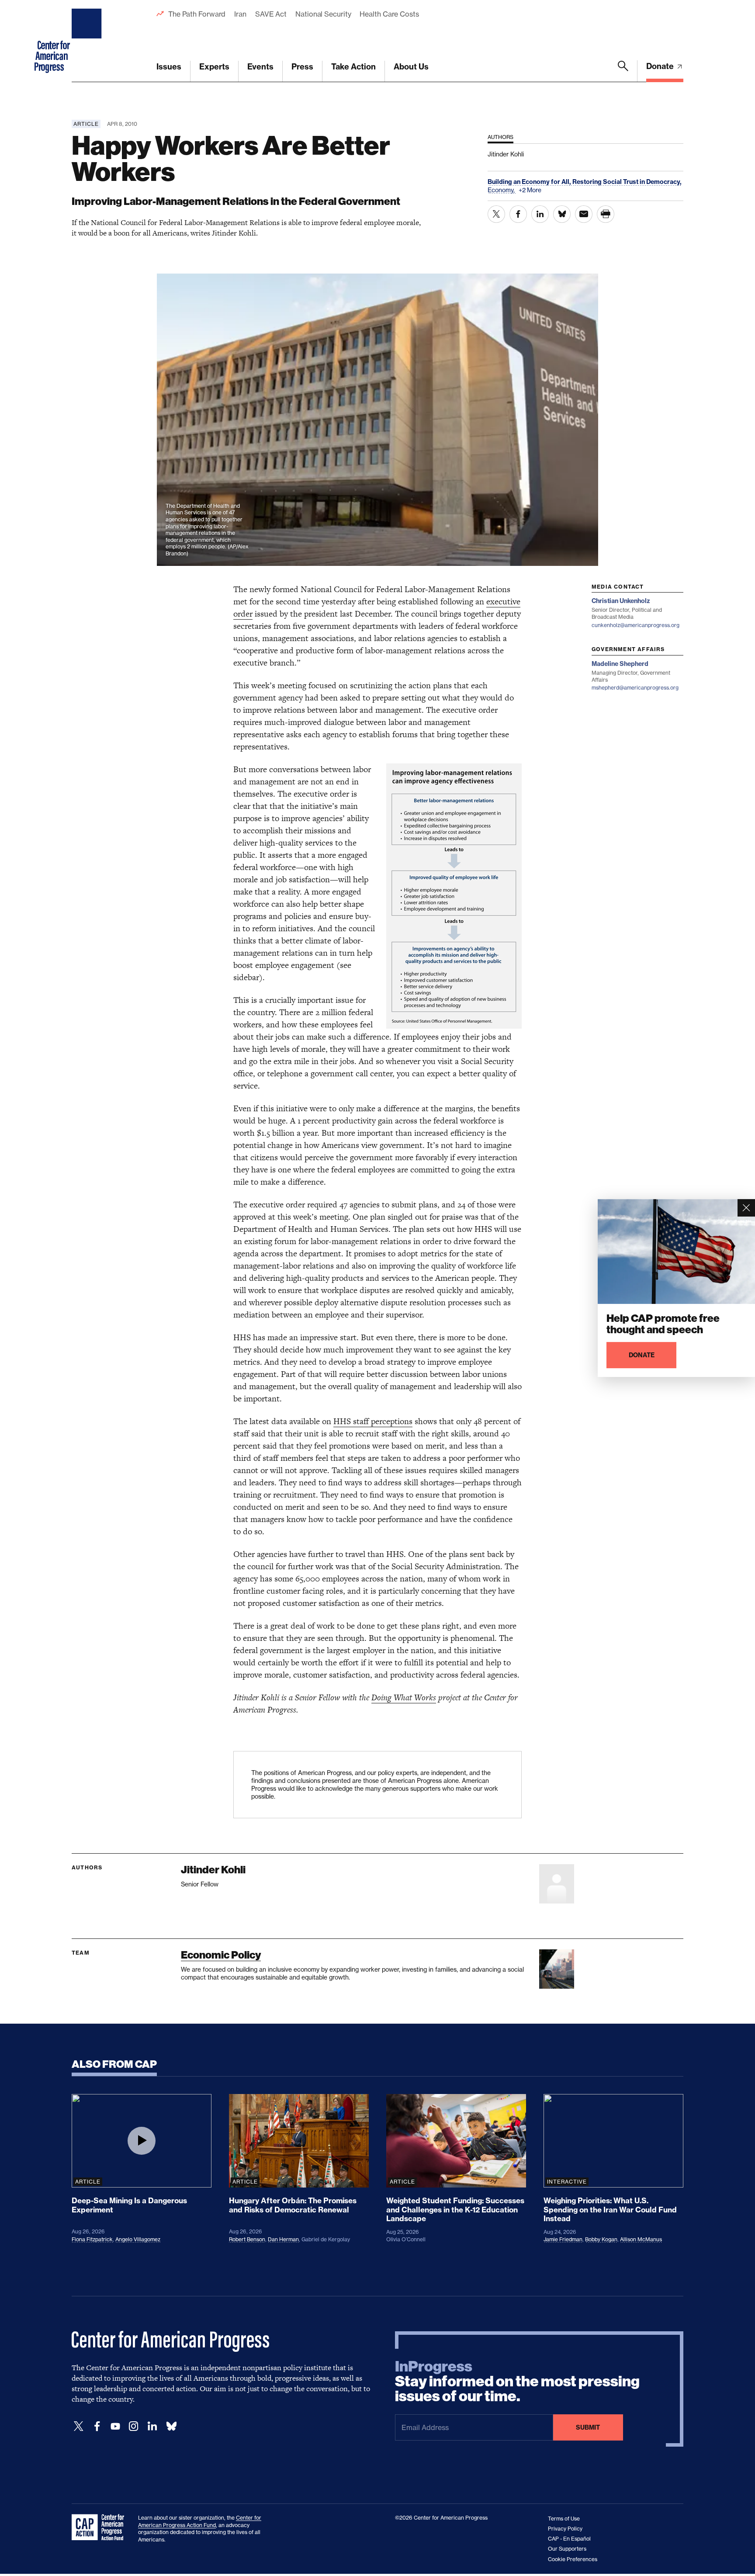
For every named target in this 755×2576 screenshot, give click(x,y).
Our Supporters (567, 2549)
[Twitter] (79, 2426)
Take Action (353, 67)
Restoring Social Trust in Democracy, (627, 182)
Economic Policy (221, 1955)
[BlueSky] (171, 2426)
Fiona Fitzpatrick (92, 2239)
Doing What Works (404, 1697)
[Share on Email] (584, 214)
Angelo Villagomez (138, 2239)
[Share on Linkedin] (540, 214)
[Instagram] (134, 2426)
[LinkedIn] (152, 2426)
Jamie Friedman (563, 2239)
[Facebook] (97, 2426)
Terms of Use (564, 2519)
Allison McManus (641, 2239)
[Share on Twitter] (496, 214)
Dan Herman (283, 2239)
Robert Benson (247, 2239)
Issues (169, 67)
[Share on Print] (606, 214)
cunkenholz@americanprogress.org (636, 625)
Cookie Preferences (573, 2559)
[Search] (623, 71)
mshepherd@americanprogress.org (635, 688)
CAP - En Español (569, 2539)
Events (260, 67)
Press (302, 67)
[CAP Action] (100, 2527)
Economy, (502, 190)
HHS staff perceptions (373, 1421)
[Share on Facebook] (518, 214)
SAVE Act (271, 14)
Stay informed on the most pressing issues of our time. (517, 2382)
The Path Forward (197, 14)
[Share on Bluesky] (562, 214)
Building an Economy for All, (530, 182)
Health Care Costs (389, 14)
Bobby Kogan (601, 2239)
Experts (214, 67)
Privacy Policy (565, 2529)
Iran (240, 14)
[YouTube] (115, 2426)
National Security (323, 14)
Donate (661, 66)
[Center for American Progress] (88, 41)
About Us (411, 67)
